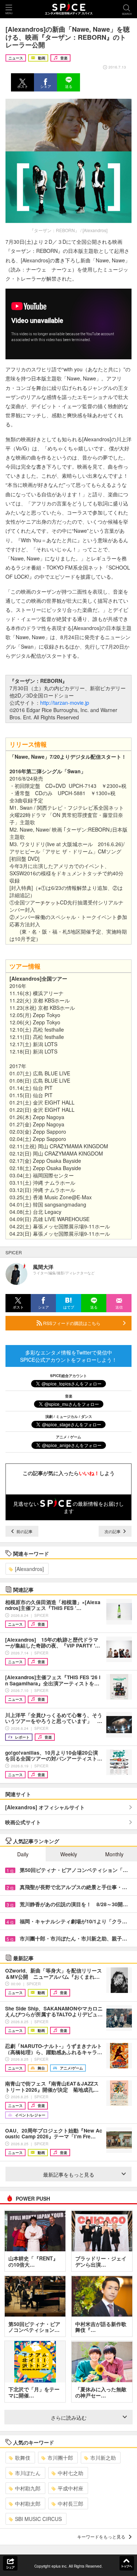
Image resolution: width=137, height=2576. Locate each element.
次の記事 (113, 1531)
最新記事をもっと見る (69, 2174)
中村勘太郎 (28, 2503)
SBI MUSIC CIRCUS (38, 2519)
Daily (23, 1854)
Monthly (114, 1854)
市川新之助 (103, 2458)
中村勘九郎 (28, 2488)
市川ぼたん (28, 2473)
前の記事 (24, 1531)
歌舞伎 (23, 2458)
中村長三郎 (71, 2503)
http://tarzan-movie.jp (65, 703)
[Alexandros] (29, 1569)
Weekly (69, 1854)
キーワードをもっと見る (101, 2536)
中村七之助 (71, 2473)
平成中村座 (71, 2488)
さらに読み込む (69, 2417)
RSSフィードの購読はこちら (71, 1323)
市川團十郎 (60, 2458)
